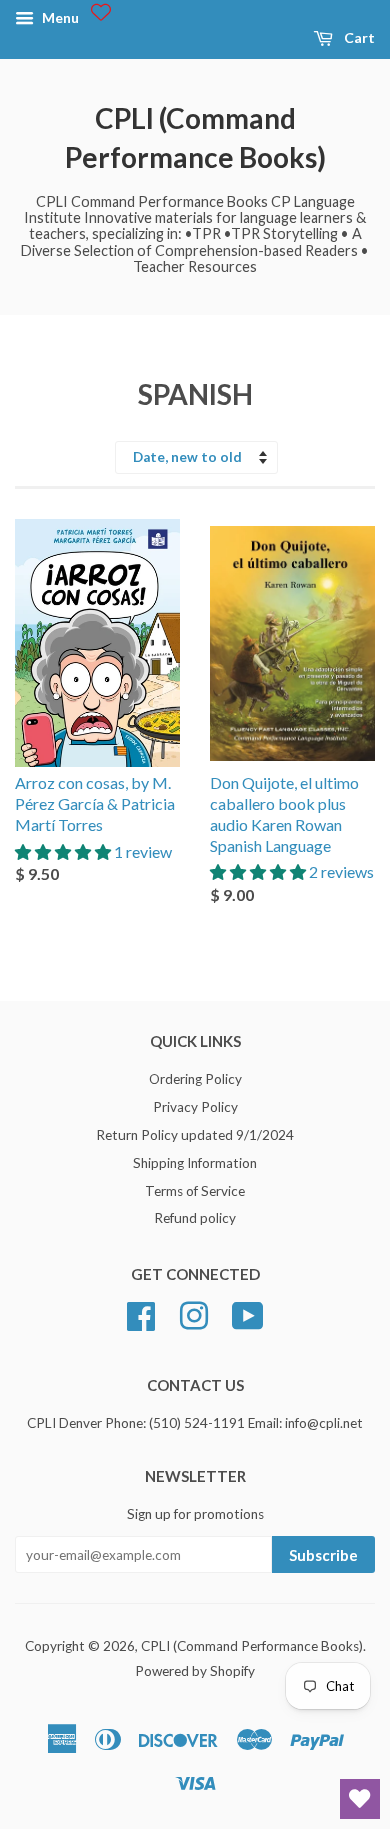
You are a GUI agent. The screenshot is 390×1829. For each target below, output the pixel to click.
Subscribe (323, 1555)
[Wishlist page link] (101, 12)
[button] (64, 851)
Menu (59, 17)
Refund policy (195, 1218)
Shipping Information (195, 1163)
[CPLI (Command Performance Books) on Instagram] (194, 1314)
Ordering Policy (195, 1079)
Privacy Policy (195, 1107)
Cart (358, 37)
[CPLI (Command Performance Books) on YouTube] (248, 1314)
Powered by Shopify (195, 1671)
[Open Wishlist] (360, 1799)
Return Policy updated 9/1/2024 (195, 1135)
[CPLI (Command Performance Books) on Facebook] (141, 1314)
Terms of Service (195, 1191)
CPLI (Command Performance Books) (195, 137)
